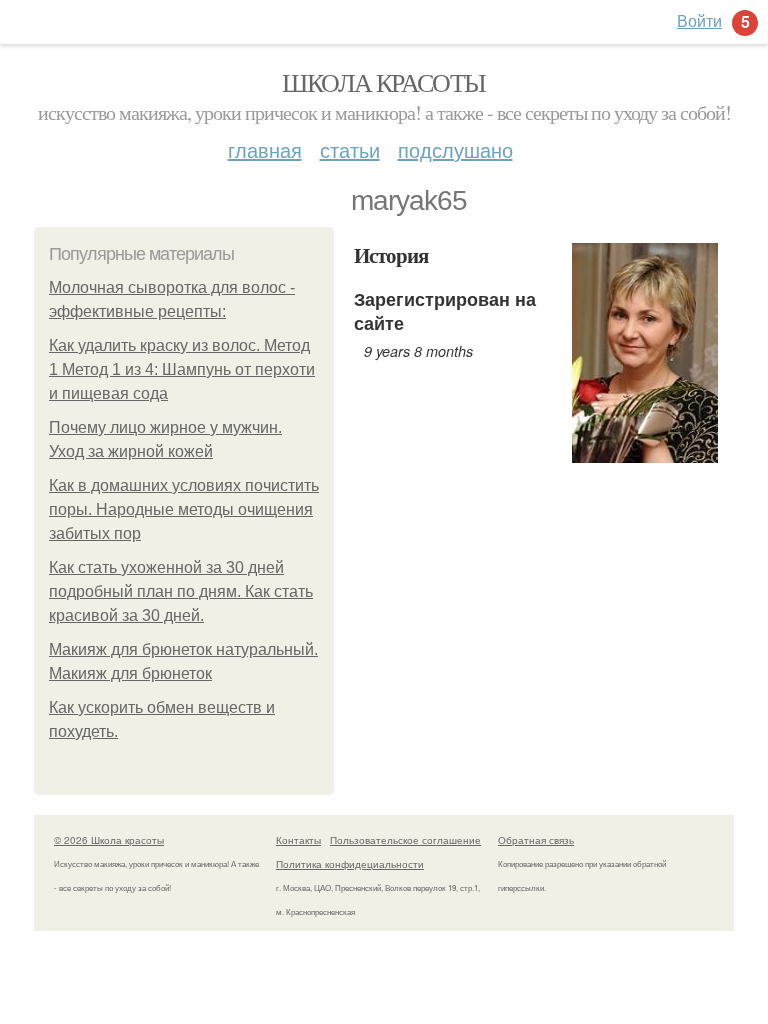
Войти (699, 20)
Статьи (350, 149)
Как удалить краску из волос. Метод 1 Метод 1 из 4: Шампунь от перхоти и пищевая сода (182, 369)
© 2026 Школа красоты (109, 840)
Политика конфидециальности (350, 864)
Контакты (298, 840)
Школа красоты (383, 82)
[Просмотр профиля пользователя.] (645, 450)
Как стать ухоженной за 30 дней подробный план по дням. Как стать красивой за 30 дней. (181, 591)
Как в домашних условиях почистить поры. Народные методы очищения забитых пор (184, 509)
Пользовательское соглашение (405, 840)
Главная (265, 149)
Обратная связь (536, 840)
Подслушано (455, 149)
